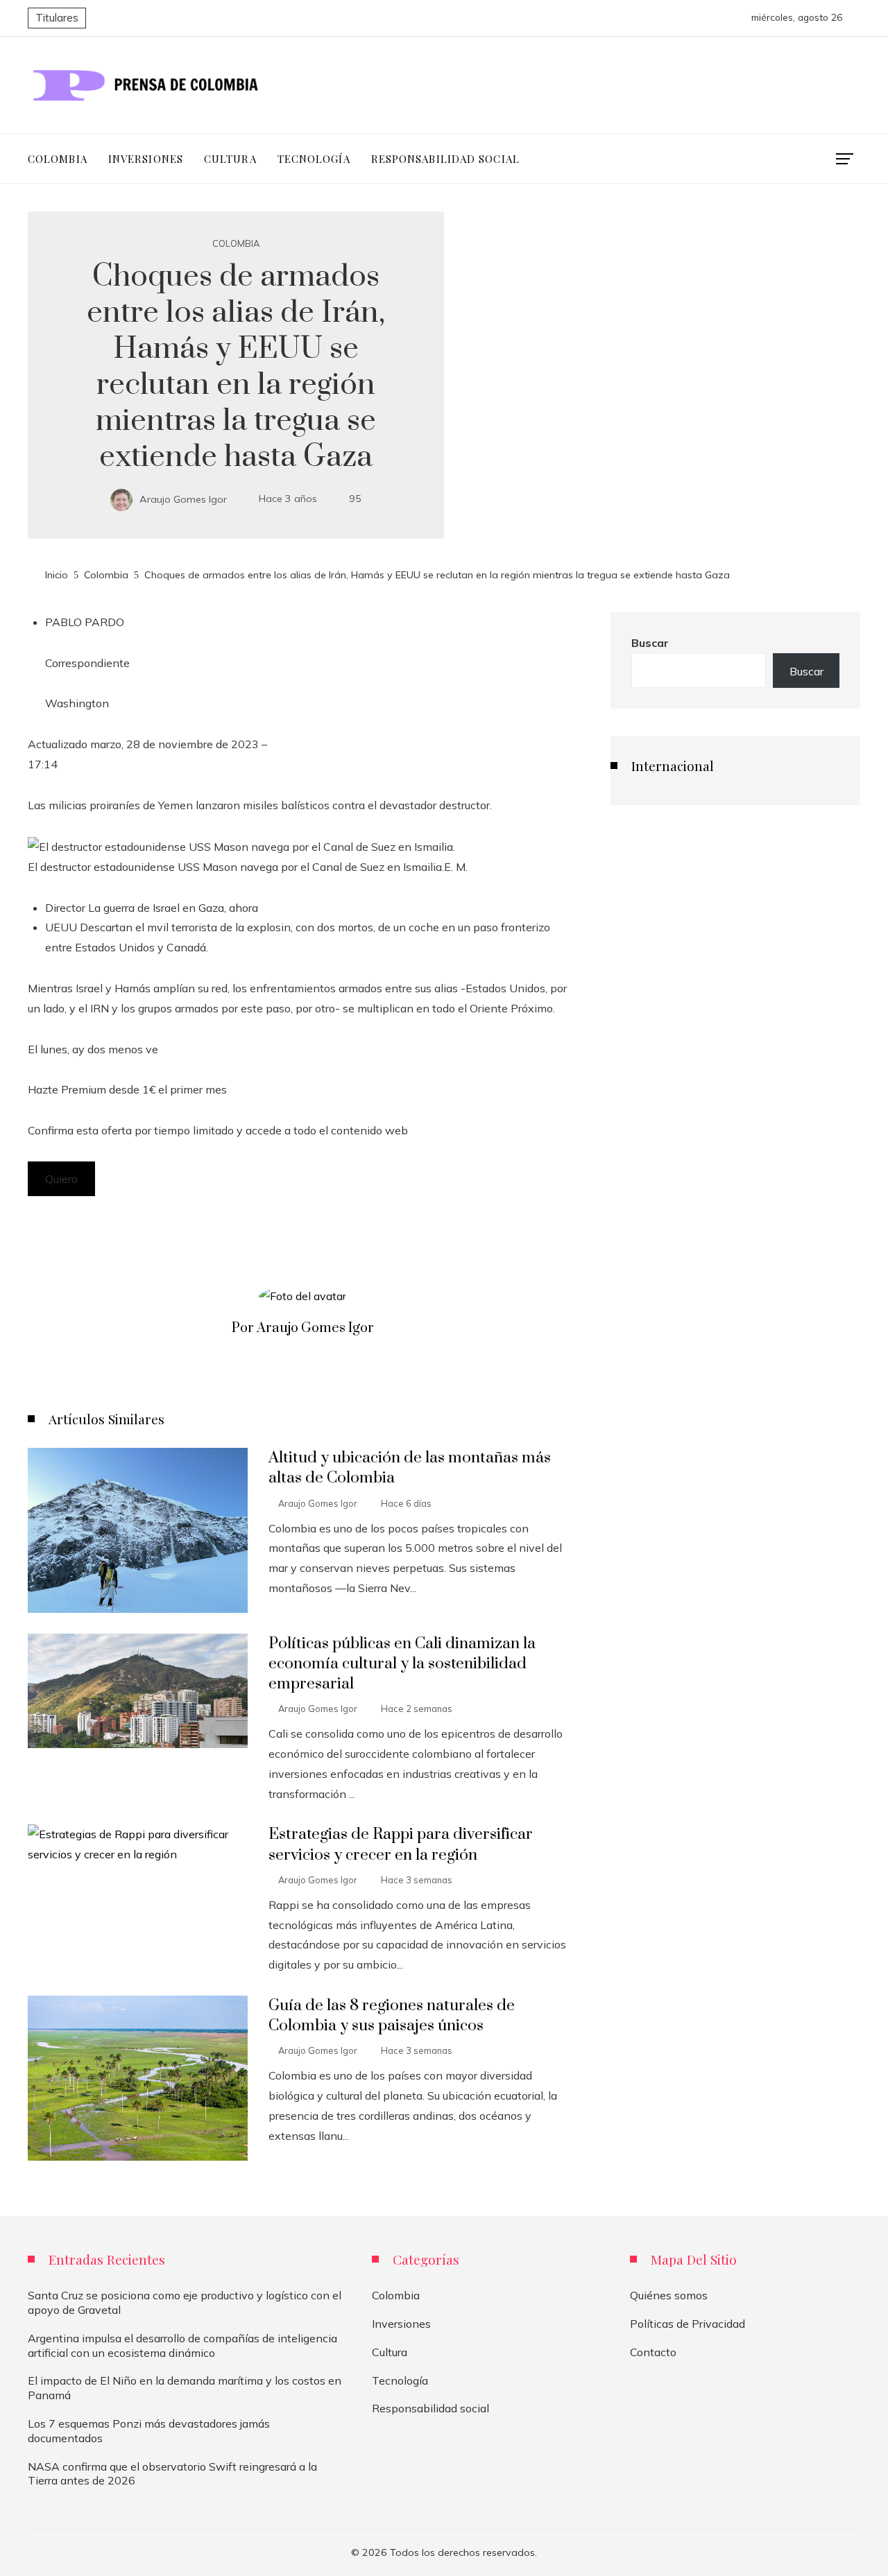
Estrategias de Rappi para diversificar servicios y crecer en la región (401, 1844)
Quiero (61, 1179)
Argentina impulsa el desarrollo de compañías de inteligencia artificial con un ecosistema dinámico (182, 2345)
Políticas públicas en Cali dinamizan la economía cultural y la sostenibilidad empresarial (402, 1664)
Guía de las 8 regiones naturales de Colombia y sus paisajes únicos (392, 2016)
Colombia (236, 244)
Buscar (650, 643)
